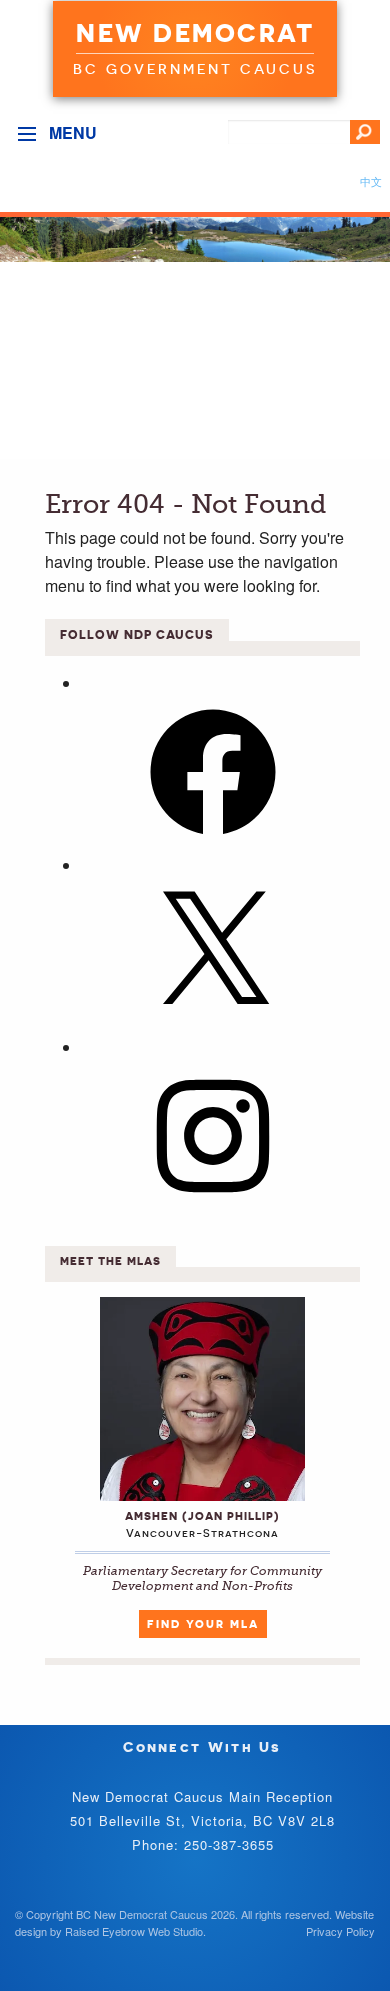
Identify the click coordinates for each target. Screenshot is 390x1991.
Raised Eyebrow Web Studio (134, 1931)
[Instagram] (213, 1204)
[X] (213, 1022)
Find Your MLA (203, 1624)
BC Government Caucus (195, 69)
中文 (371, 181)
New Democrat (195, 33)
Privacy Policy (340, 1931)
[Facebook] (213, 840)
